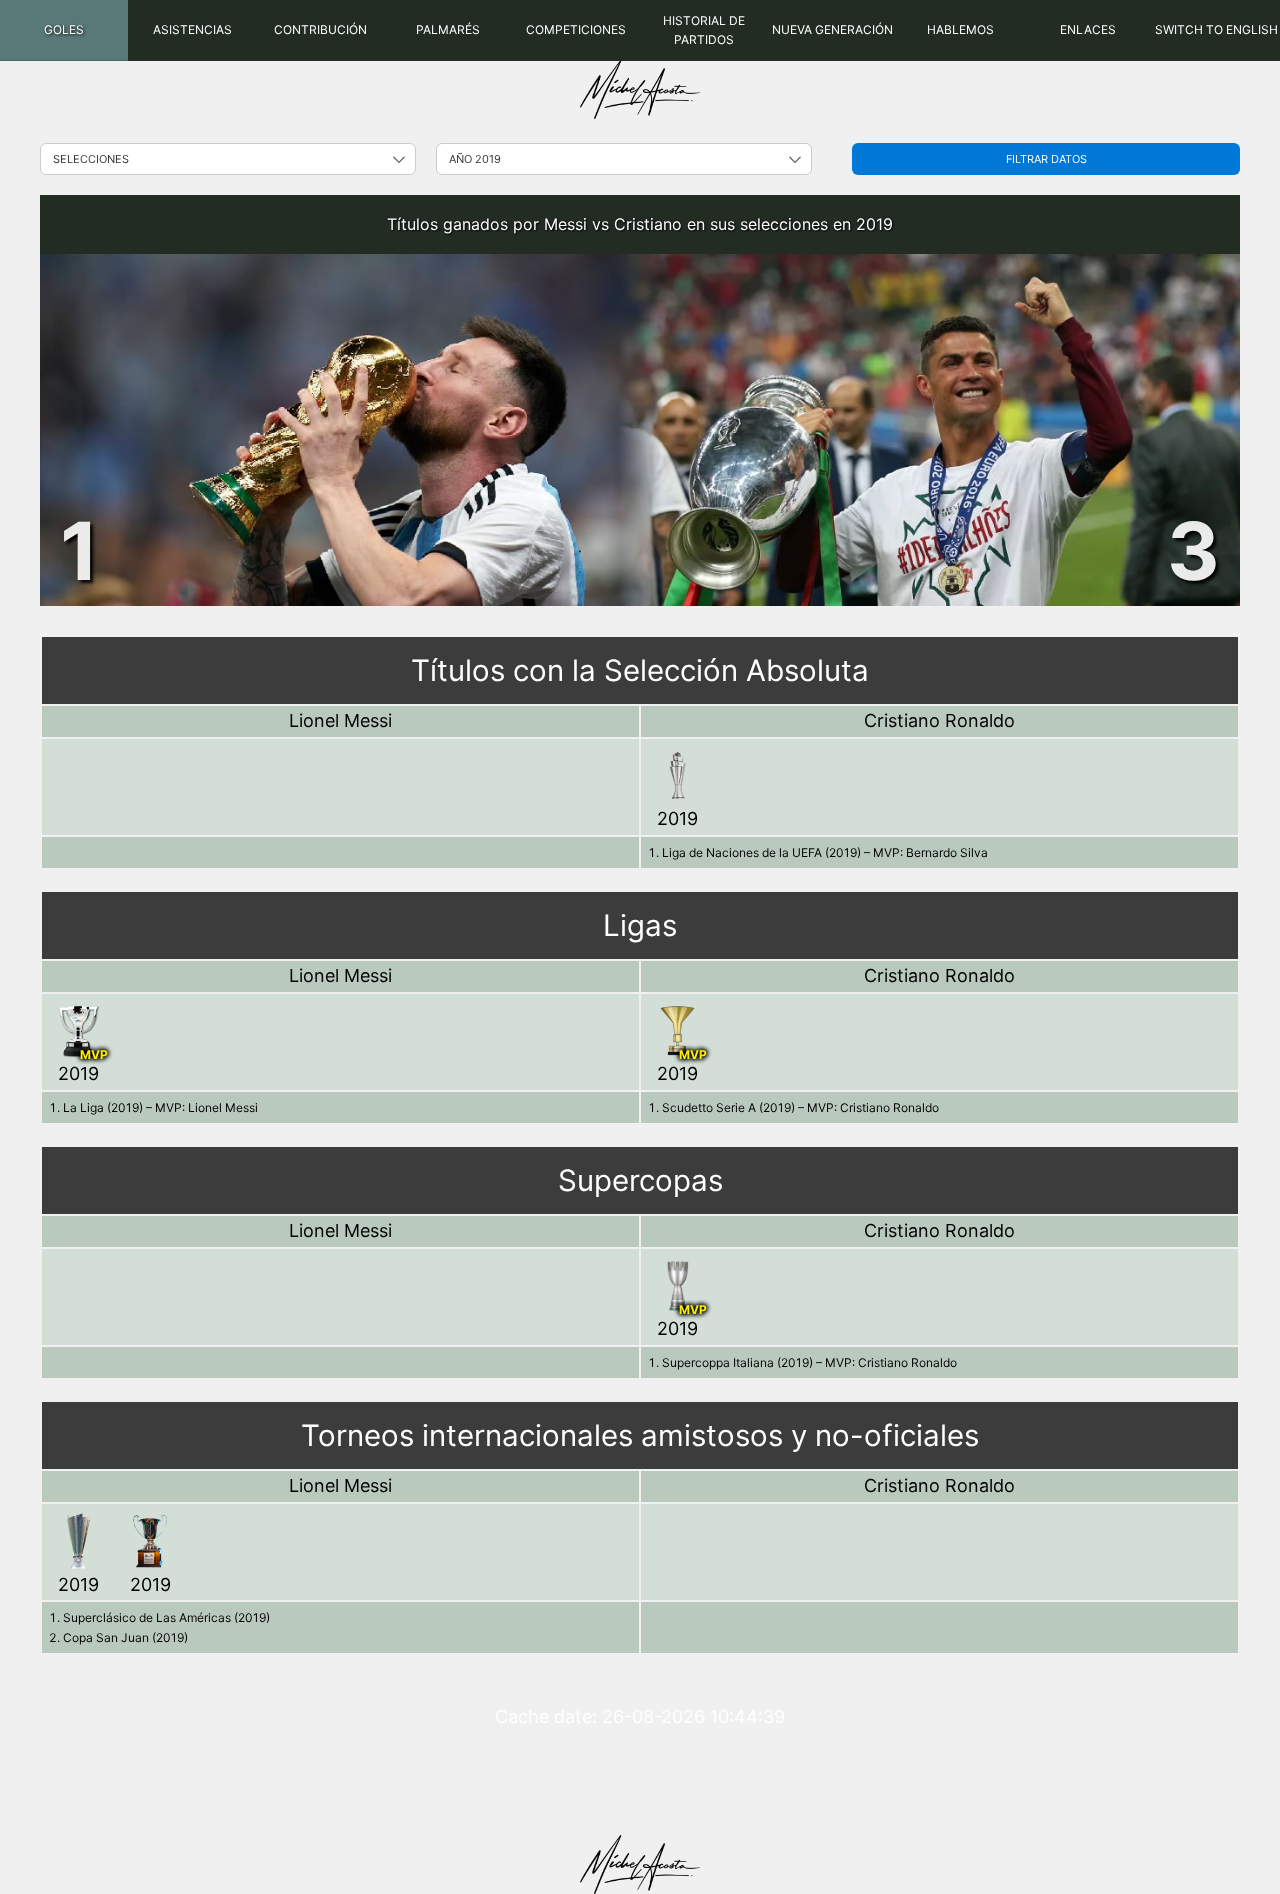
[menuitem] (64, 30)
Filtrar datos (1046, 159)
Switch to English (1216, 29)
